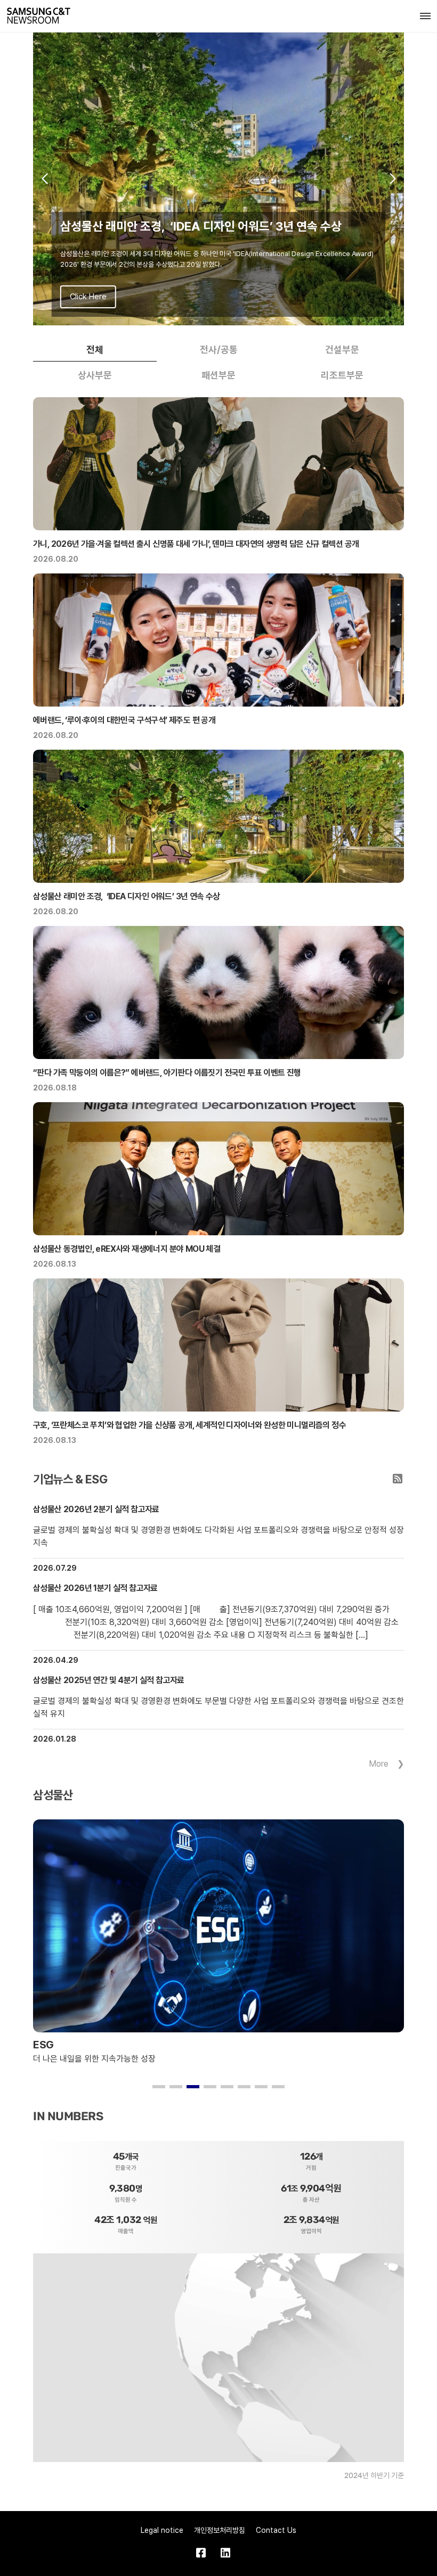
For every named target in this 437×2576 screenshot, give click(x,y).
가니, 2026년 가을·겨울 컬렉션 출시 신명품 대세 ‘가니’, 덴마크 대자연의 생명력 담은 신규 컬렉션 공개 (196, 544)
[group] (218, 179)
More (379, 1764)
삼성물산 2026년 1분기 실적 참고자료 (95, 1588)
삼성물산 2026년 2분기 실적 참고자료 (96, 1509)
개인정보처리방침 (220, 2530)
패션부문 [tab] (218, 375)
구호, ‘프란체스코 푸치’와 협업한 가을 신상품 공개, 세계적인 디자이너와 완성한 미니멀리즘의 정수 (189, 1425)
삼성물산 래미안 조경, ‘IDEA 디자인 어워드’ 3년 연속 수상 (127, 896)
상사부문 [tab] (95, 375)
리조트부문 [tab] (342, 375)
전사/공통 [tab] (219, 350)
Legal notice (162, 2530)
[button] (44, 179)
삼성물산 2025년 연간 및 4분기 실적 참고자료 (109, 1680)
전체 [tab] (95, 350)
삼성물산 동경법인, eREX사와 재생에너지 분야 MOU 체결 (127, 1249)
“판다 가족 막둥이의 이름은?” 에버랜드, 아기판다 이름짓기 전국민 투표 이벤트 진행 (167, 1073)
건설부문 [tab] (342, 350)
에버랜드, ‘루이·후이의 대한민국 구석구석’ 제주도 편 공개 (124, 720)
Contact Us (276, 2530)
